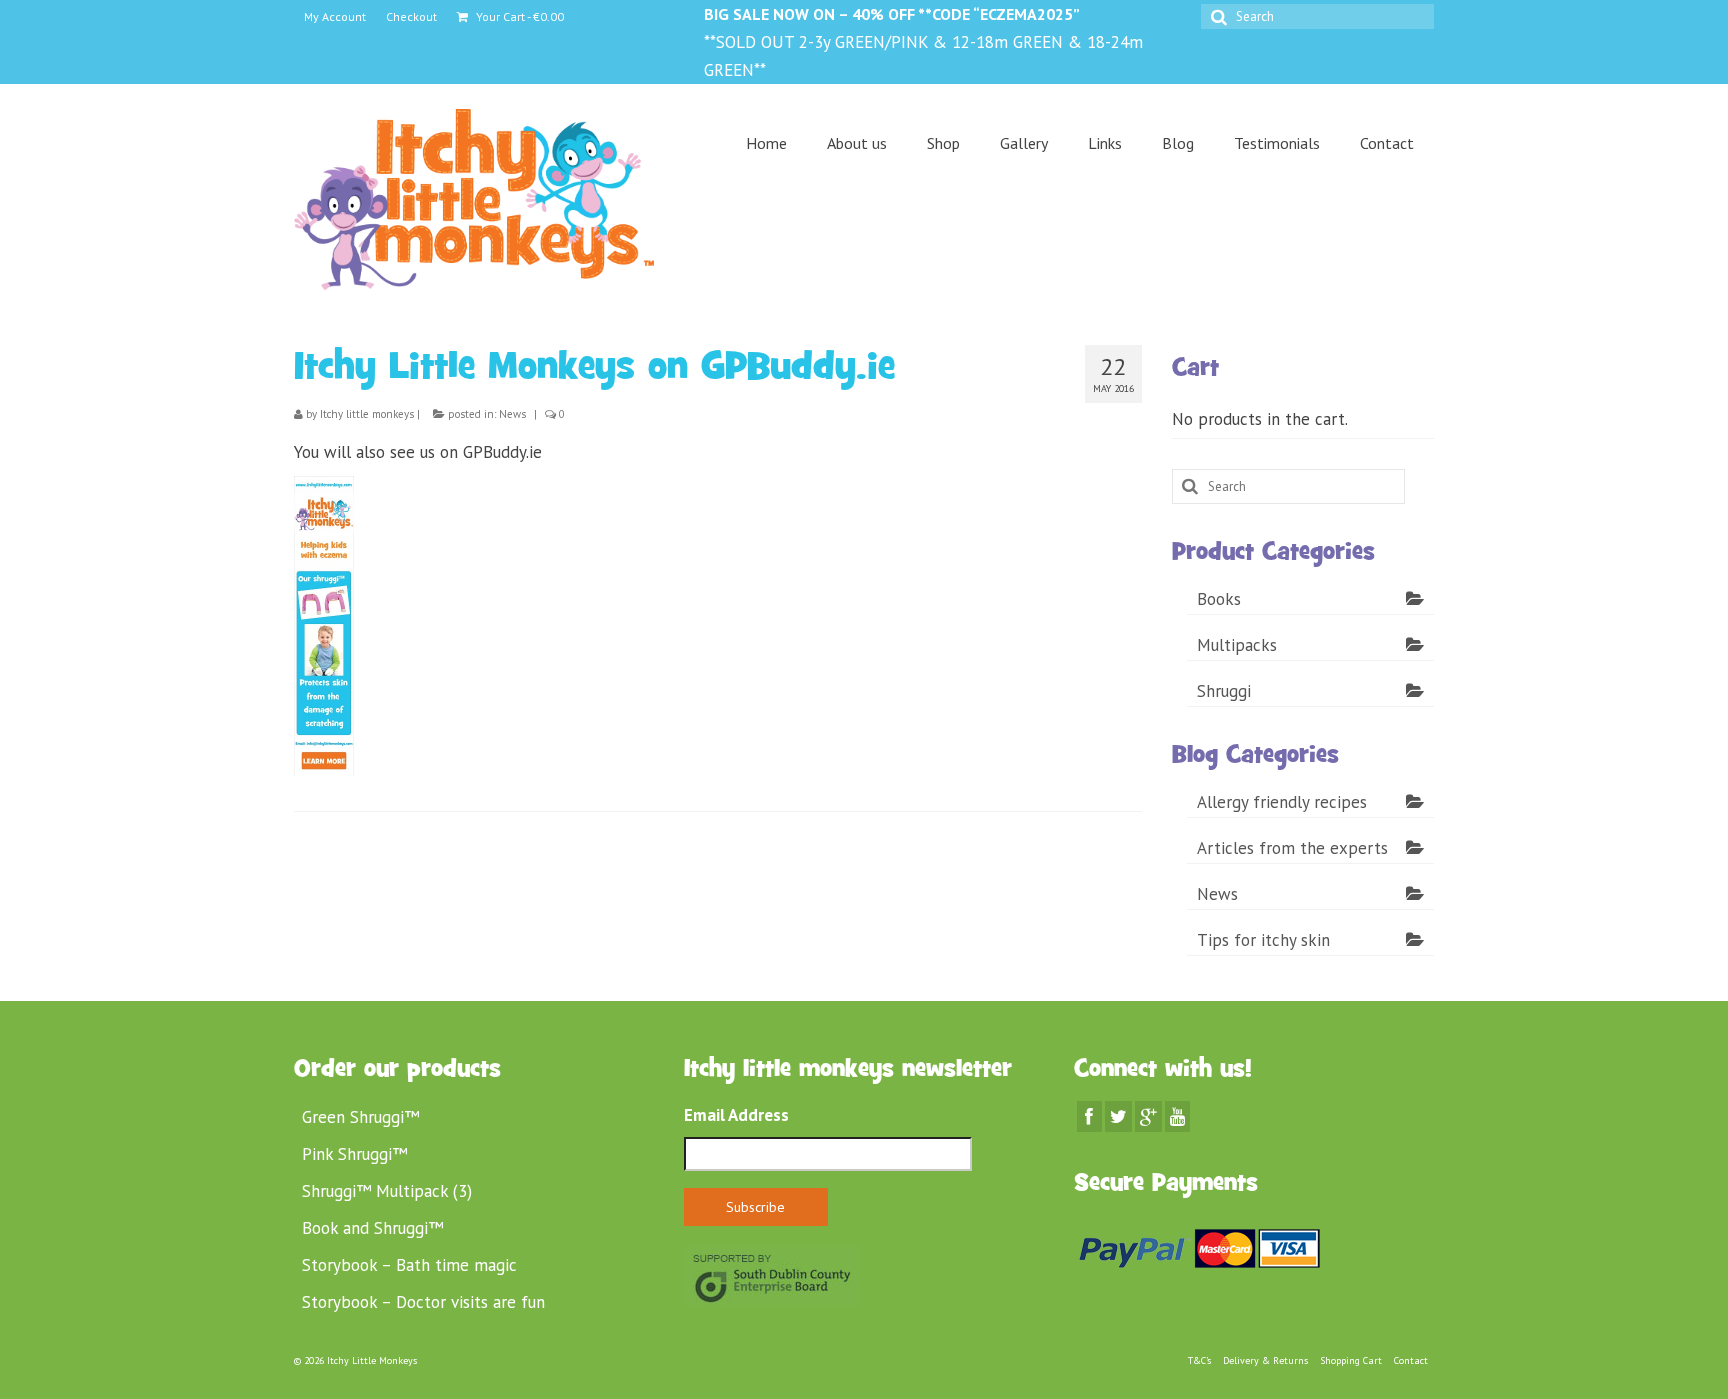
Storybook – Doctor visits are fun (423, 1302)
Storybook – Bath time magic (409, 1265)
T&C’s (1199, 1360)
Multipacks (1237, 645)
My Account (335, 16)
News (512, 414)
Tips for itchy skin (1263, 940)
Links (1105, 143)
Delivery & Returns (1265, 1360)
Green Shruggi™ (360, 1117)
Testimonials (1277, 143)
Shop (943, 143)
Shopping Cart (1351, 1360)
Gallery (1024, 143)
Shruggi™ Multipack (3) (387, 1191)
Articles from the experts (1292, 848)
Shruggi (1224, 691)
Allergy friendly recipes (1282, 802)
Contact (1387, 143)
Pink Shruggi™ (354, 1154)
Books (1219, 599)
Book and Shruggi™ (372, 1228)
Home (766, 143)
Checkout (411, 16)
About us (857, 143)
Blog (1178, 143)
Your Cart (518, 16)
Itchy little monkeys (367, 414)
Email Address (736, 1115)
